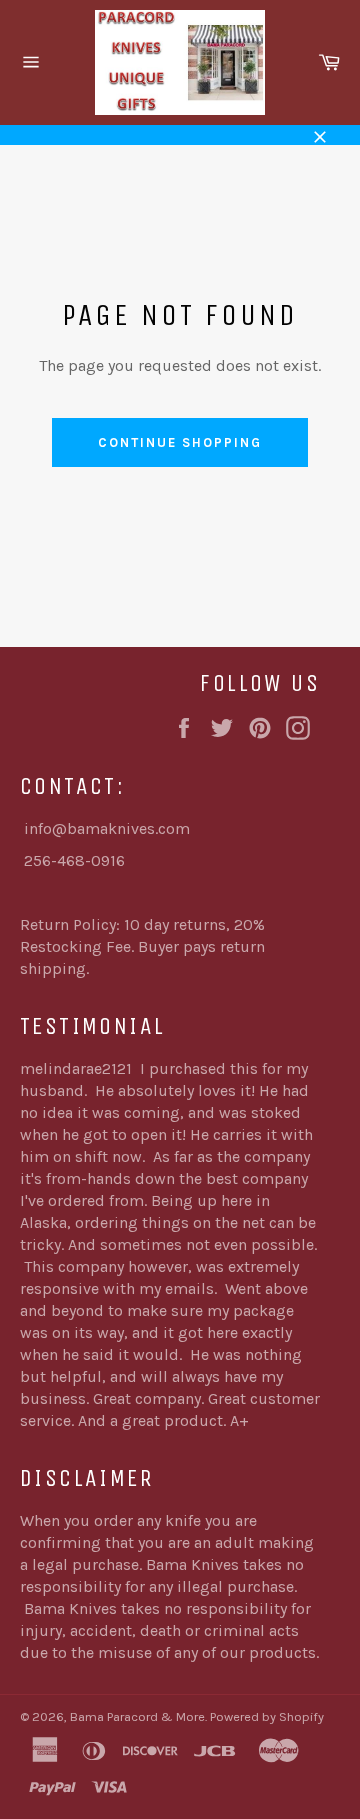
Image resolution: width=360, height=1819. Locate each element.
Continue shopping (179, 442)
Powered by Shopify (267, 1716)
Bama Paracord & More (137, 1716)
